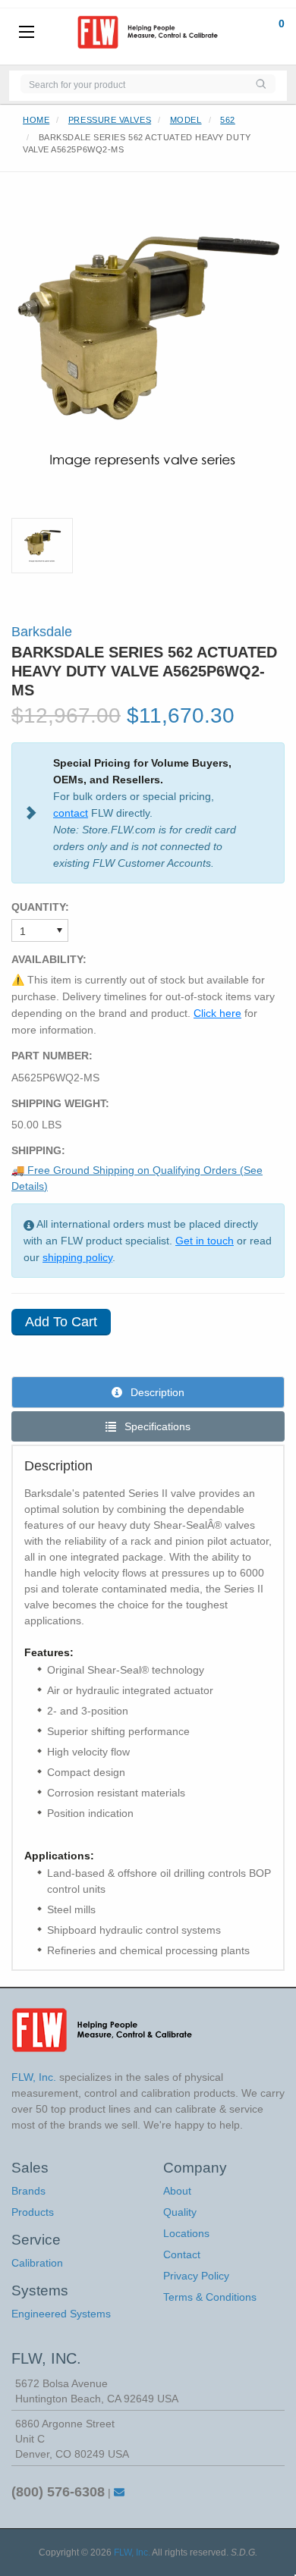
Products (33, 2212)
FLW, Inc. (132, 2552)
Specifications (156, 1426)
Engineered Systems (61, 2314)
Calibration (37, 2263)
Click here (217, 1013)
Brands (28, 2191)
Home (36, 120)
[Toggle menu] (27, 33)
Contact (182, 2254)
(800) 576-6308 (58, 2492)
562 (228, 120)
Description (156, 1392)
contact (71, 813)
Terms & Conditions (210, 2297)
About (177, 2191)
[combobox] (133, 84)
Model (186, 120)
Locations (186, 2233)
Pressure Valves (110, 120)
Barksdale (42, 632)
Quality (180, 2212)
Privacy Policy (196, 2276)
